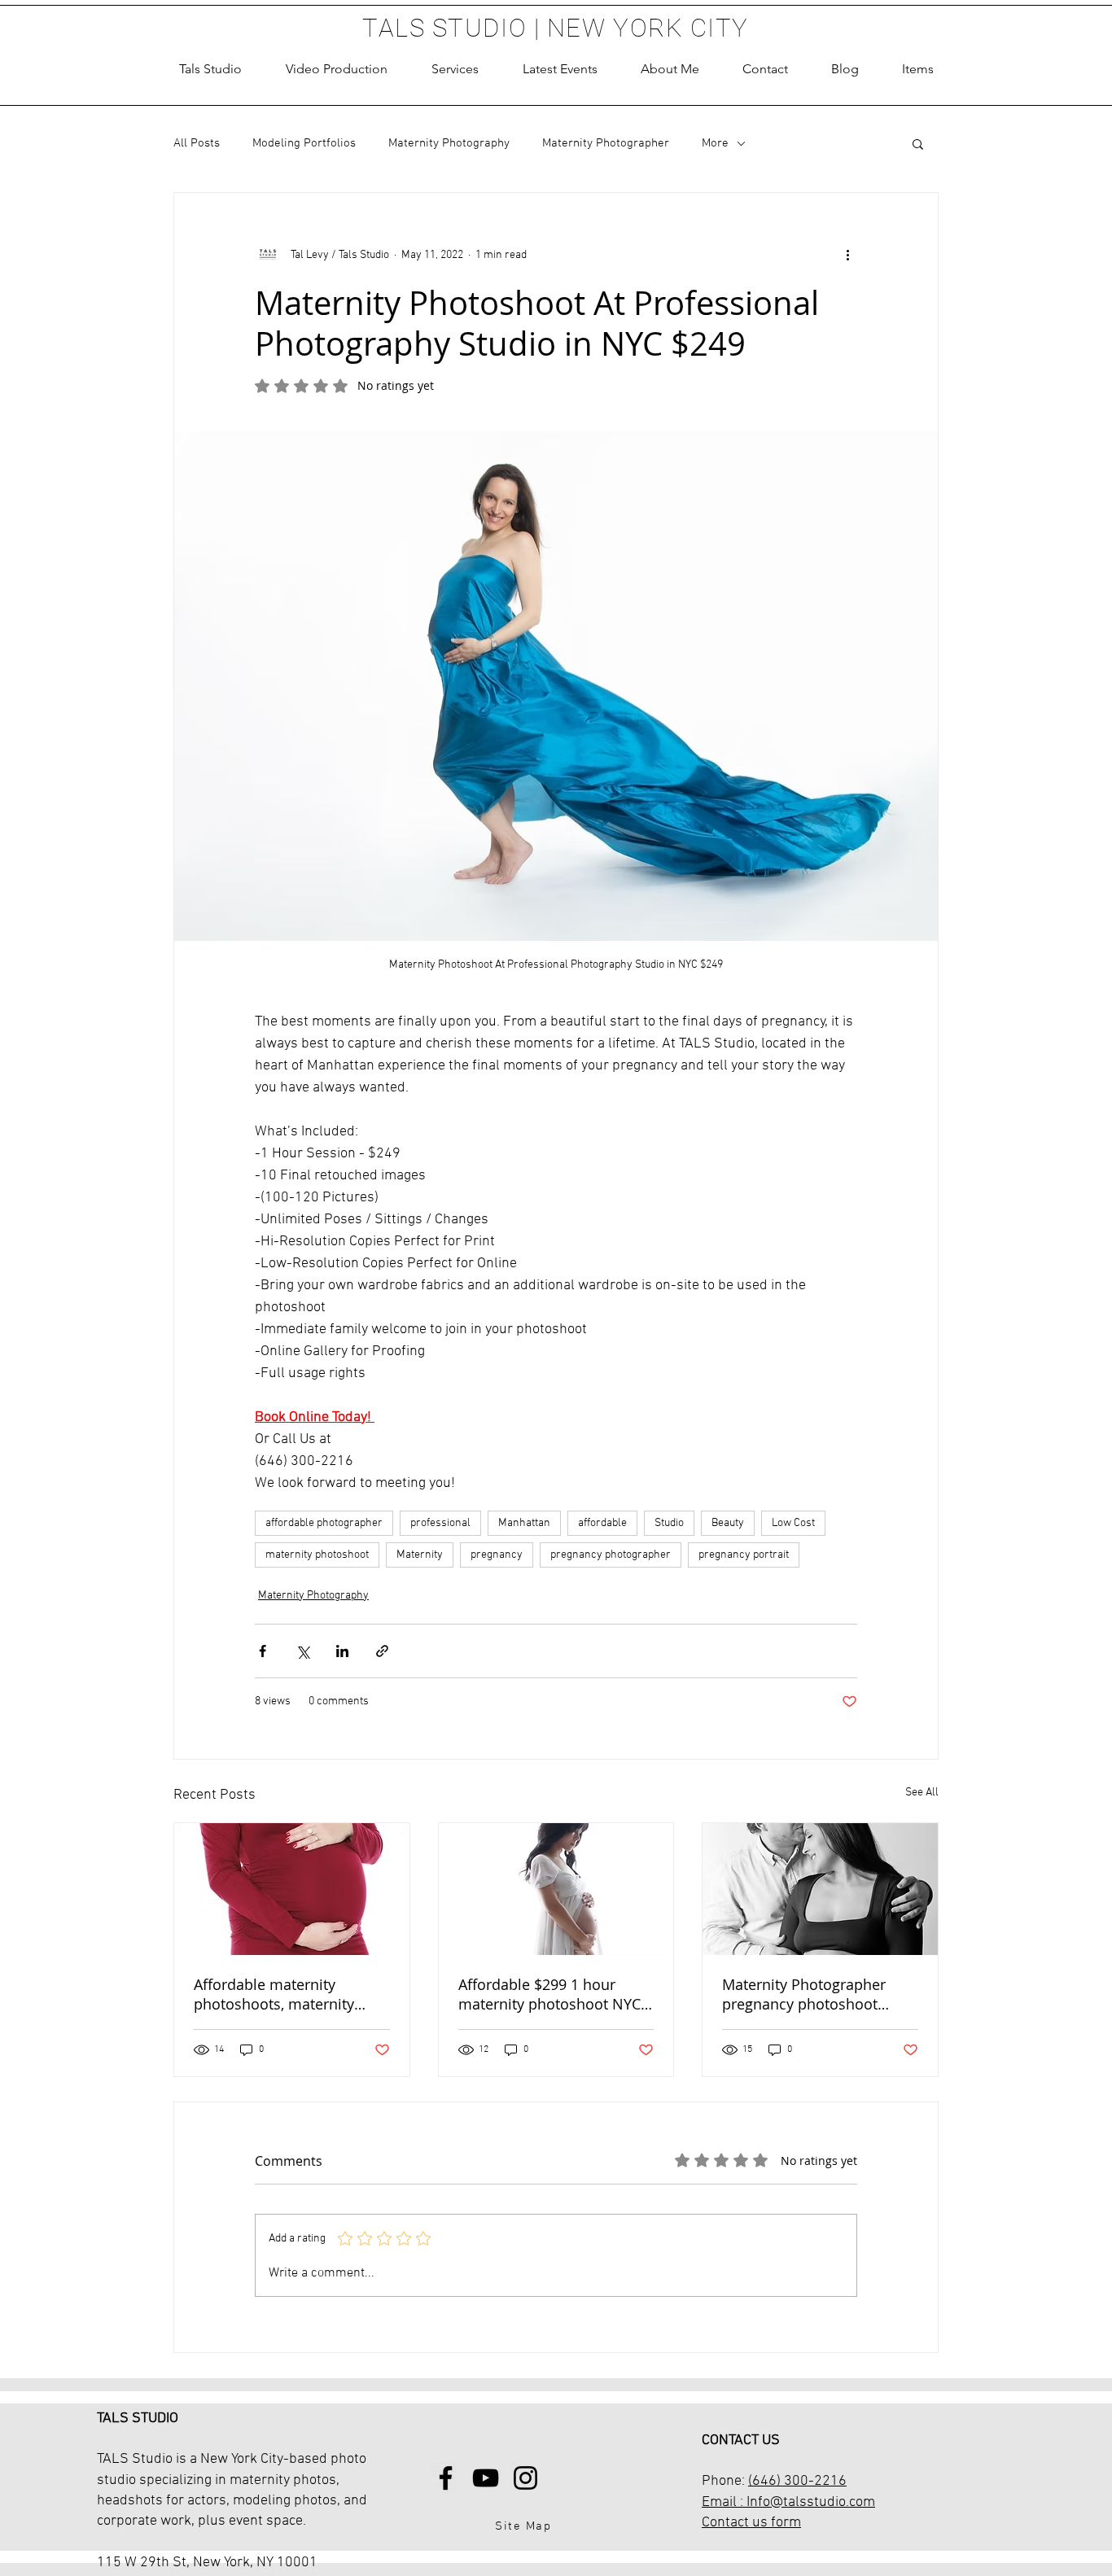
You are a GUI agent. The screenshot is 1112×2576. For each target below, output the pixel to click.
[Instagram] (525, 2478)
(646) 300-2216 (797, 2481)
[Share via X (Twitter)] (302, 1651)
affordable (602, 1523)
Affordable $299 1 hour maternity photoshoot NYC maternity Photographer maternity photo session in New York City (550, 1994)
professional (440, 1523)
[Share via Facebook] (263, 1651)
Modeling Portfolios (304, 143)
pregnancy (497, 1555)
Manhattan (524, 1523)
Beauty (728, 1523)
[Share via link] (382, 1651)
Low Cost (793, 1523)
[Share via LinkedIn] (342, 1651)
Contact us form (751, 2523)
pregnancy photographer (611, 1555)
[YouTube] (486, 2478)
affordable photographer (324, 1523)
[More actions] (847, 255)
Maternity (420, 1555)
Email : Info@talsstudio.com (788, 2502)
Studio (669, 1523)
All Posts (197, 143)
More (715, 143)
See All (922, 1793)
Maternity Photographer (606, 143)
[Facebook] (446, 2478)
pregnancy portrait (744, 1555)
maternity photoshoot (317, 1555)
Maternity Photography (449, 143)
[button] (455, 69)
